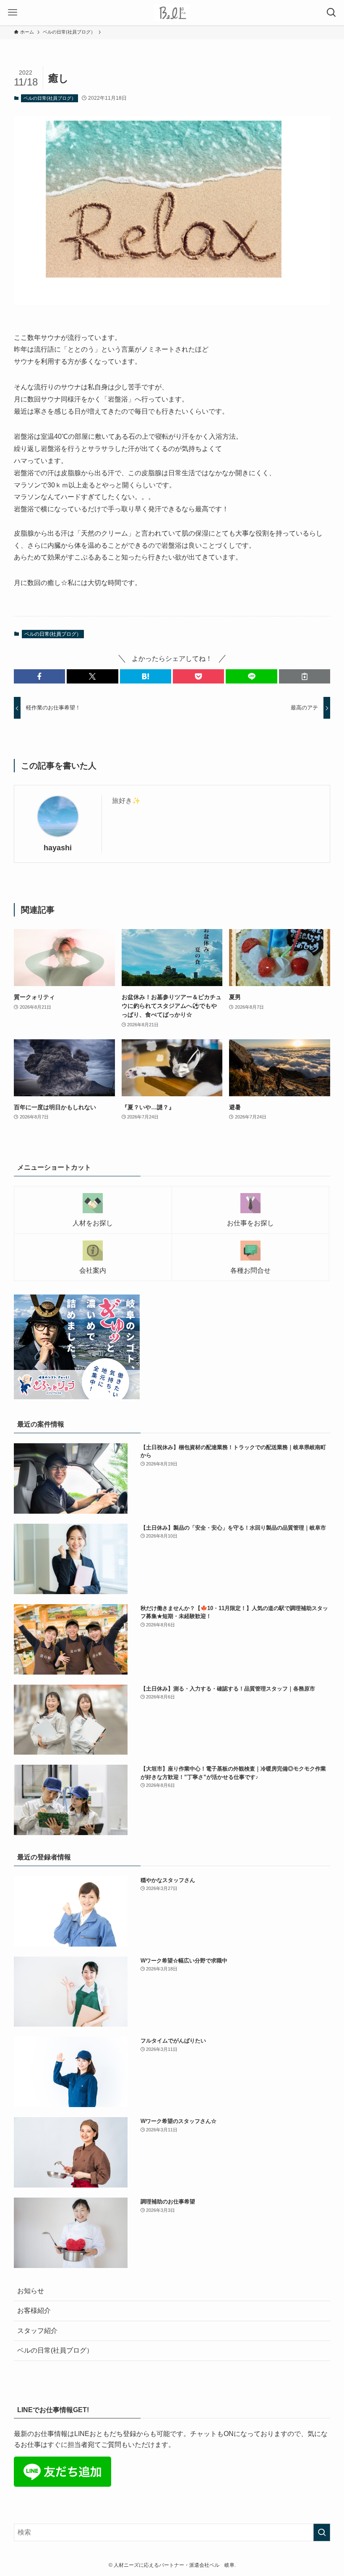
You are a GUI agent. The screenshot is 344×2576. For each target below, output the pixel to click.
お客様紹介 (34, 2311)
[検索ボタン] (331, 13)
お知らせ (31, 2291)
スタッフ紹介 (37, 2331)
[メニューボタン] (13, 13)
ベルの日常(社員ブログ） (50, 98)
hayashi (58, 848)
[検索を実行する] (322, 2532)
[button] (39, 676)
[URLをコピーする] (305, 676)
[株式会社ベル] (172, 13)
